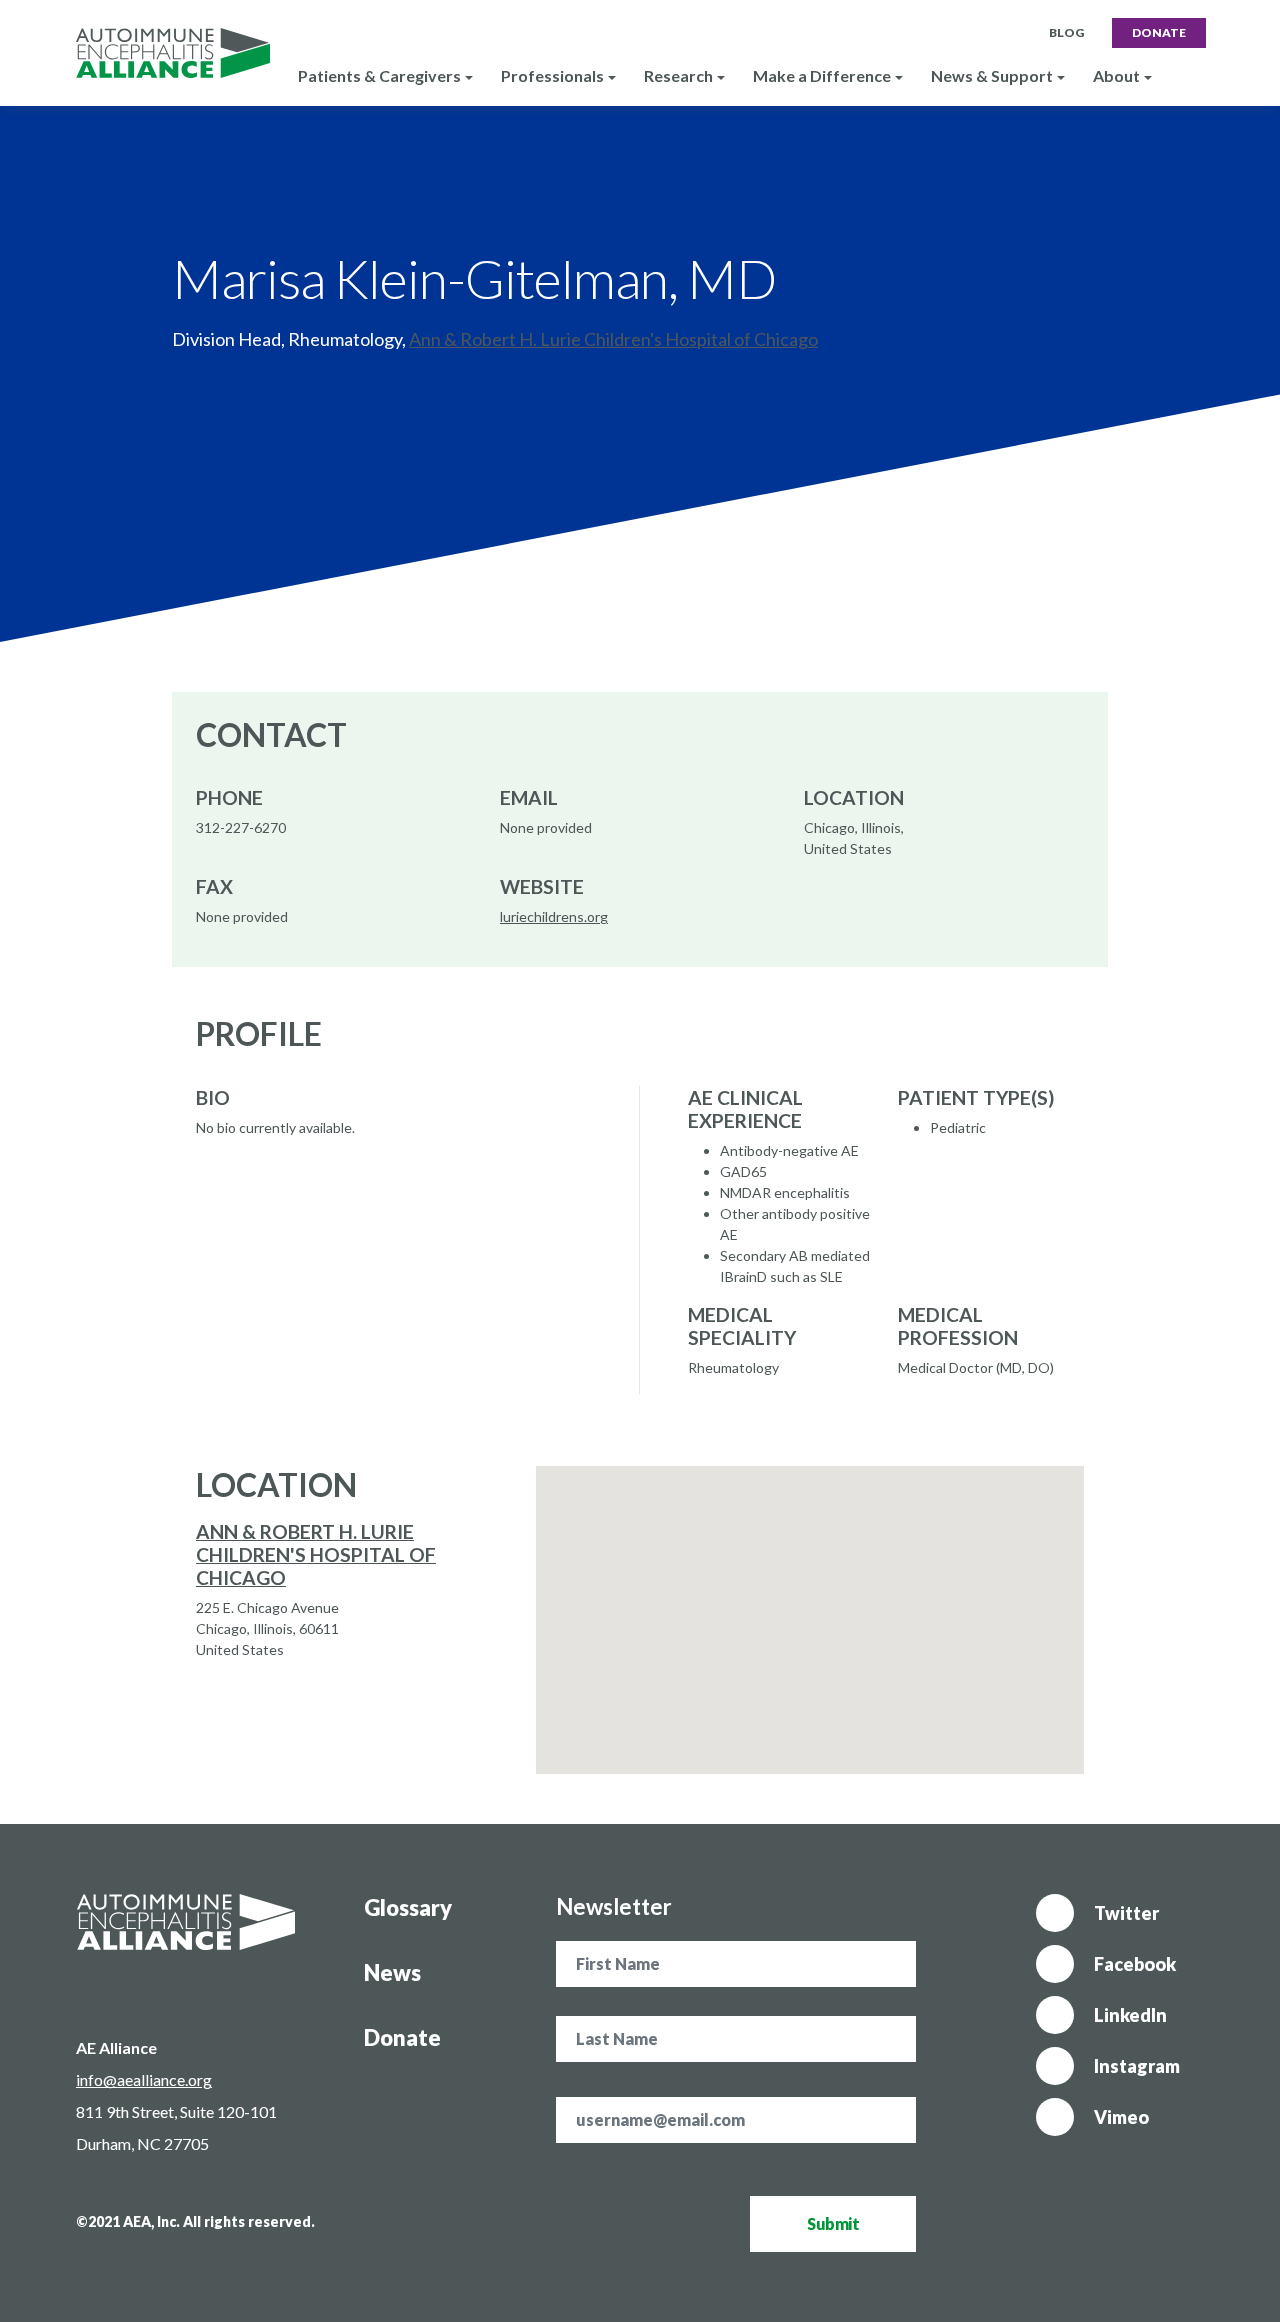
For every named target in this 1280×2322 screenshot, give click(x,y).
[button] (810, 1608)
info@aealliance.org (144, 2079)
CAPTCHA (590, 2153)
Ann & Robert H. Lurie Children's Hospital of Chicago (613, 339)
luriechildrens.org (554, 916)
